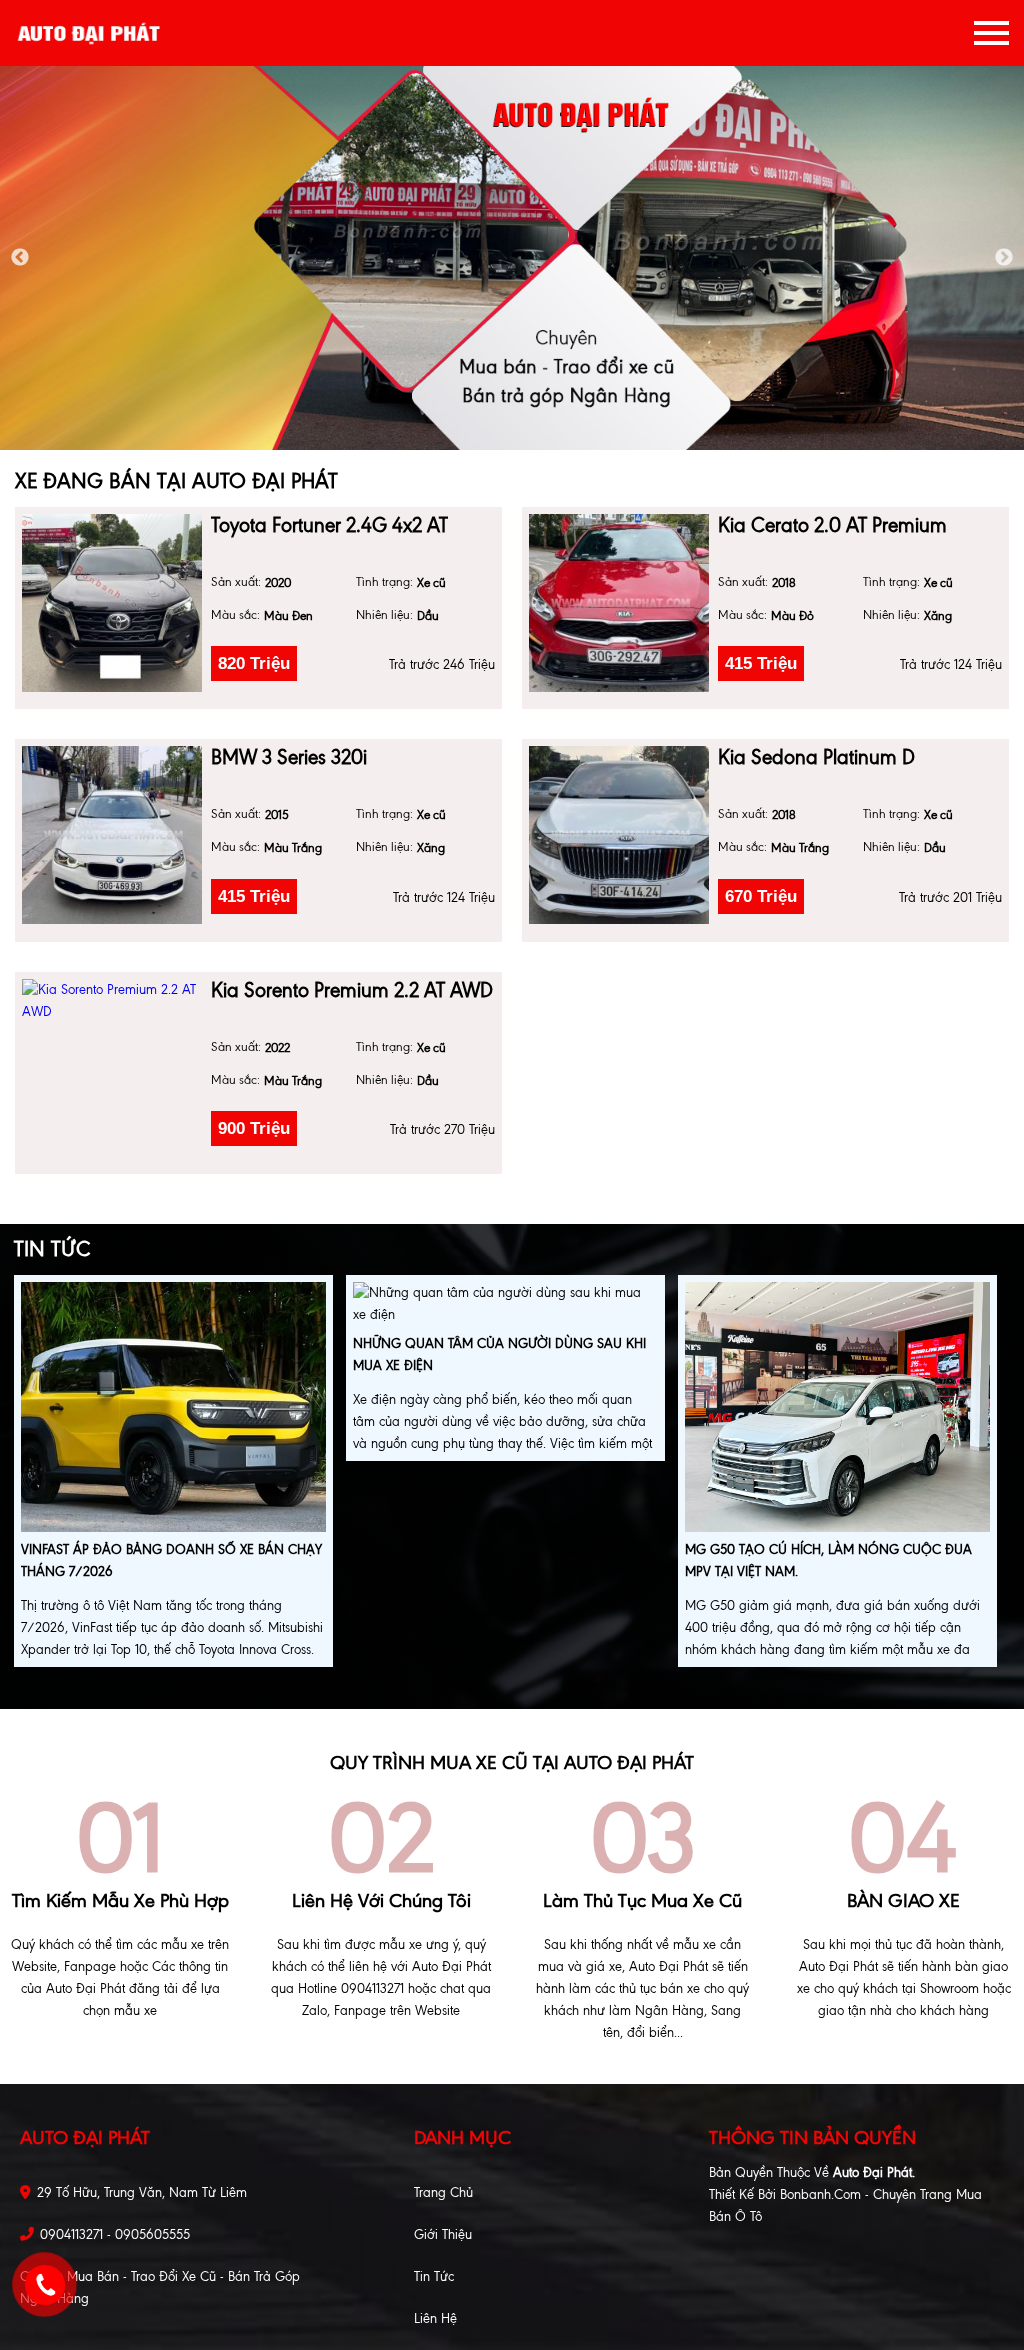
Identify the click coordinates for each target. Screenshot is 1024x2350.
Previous (20, 258)
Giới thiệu (443, 2234)
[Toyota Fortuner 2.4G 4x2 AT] (112, 603)
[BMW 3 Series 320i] (112, 835)
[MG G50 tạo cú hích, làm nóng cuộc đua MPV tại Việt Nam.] (837, 1409)
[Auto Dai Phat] (90, 33)
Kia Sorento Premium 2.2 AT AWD (352, 990)
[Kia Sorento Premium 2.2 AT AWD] (112, 1001)
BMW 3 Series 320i (289, 757)
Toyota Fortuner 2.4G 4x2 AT (329, 525)
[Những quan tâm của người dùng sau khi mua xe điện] (505, 1306)
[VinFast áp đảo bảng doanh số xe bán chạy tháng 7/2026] (173, 1409)
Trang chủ (443, 2192)
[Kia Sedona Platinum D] (619, 835)
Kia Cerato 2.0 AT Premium (832, 525)
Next (1004, 258)
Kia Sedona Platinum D (816, 757)
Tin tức (434, 2276)
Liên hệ (435, 2318)
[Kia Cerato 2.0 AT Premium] (619, 603)
